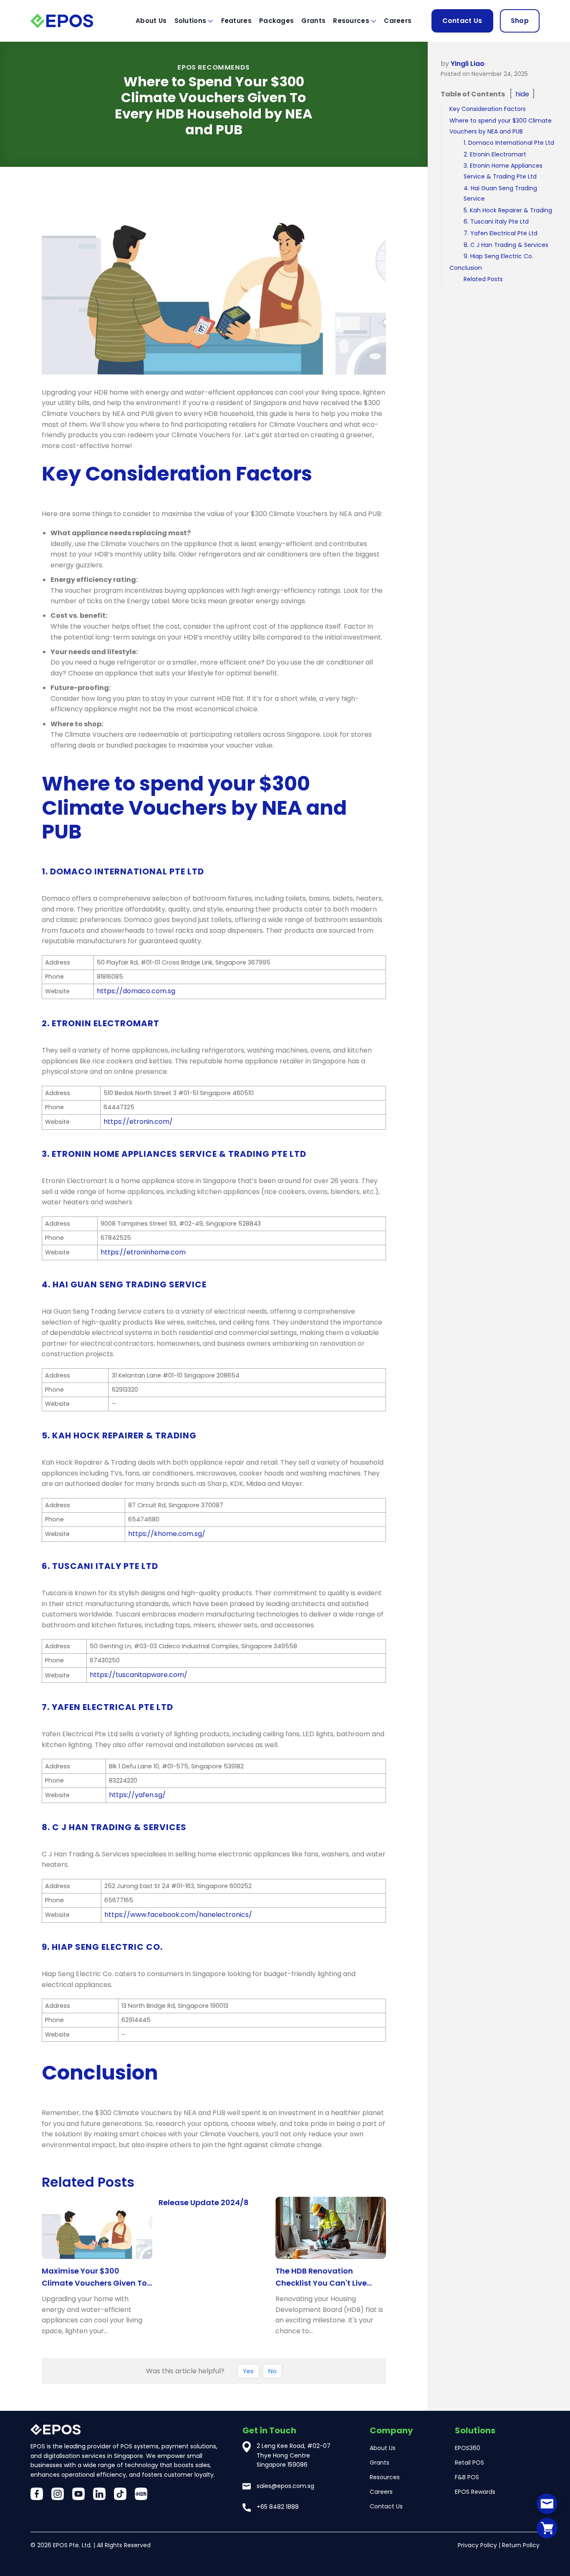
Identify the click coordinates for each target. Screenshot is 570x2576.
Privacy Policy (477, 2545)
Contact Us (462, 21)
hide (522, 94)
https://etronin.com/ (138, 1122)
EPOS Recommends (214, 67)
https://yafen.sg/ (137, 1795)
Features (236, 21)
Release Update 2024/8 (204, 2202)
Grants (313, 21)
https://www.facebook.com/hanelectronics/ (178, 1915)
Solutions (190, 21)
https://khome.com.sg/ (167, 1534)
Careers (398, 21)
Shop (520, 21)
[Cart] (547, 2528)
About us (151, 21)
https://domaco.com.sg (136, 991)
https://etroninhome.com (143, 1252)
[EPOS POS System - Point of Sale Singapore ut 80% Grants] (72, 21)
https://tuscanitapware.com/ (139, 1675)
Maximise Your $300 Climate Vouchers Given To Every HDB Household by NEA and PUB (96, 2278)
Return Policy (521, 2545)
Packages (276, 21)
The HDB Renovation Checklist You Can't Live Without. (321, 2278)
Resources (351, 21)
